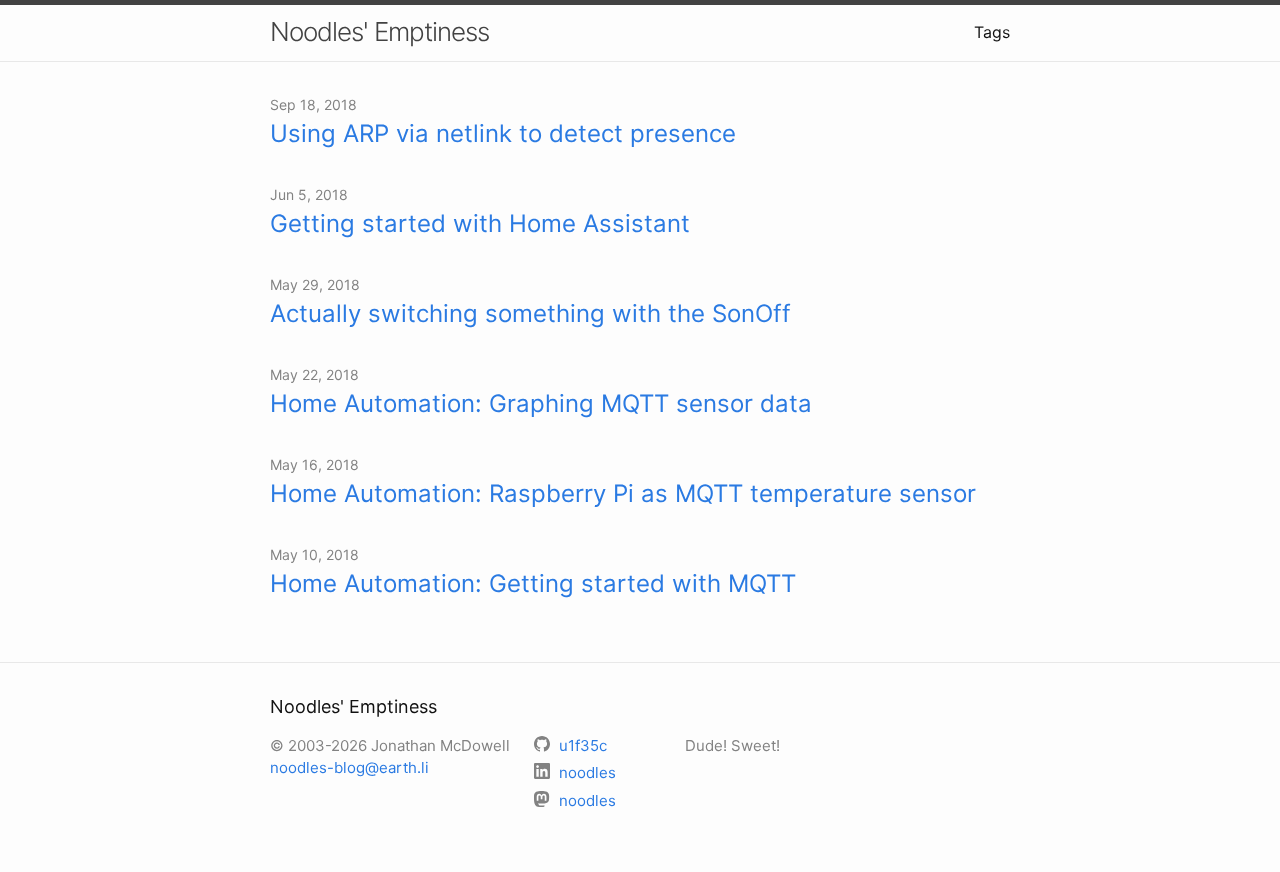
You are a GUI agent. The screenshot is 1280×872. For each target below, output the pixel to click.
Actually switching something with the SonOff (530, 313)
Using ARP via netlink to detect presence (503, 133)
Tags (992, 32)
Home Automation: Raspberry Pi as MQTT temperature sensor (623, 493)
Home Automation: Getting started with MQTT (533, 583)
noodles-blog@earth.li (349, 767)
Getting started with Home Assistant (480, 223)
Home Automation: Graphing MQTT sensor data (541, 403)
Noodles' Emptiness (379, 31)
